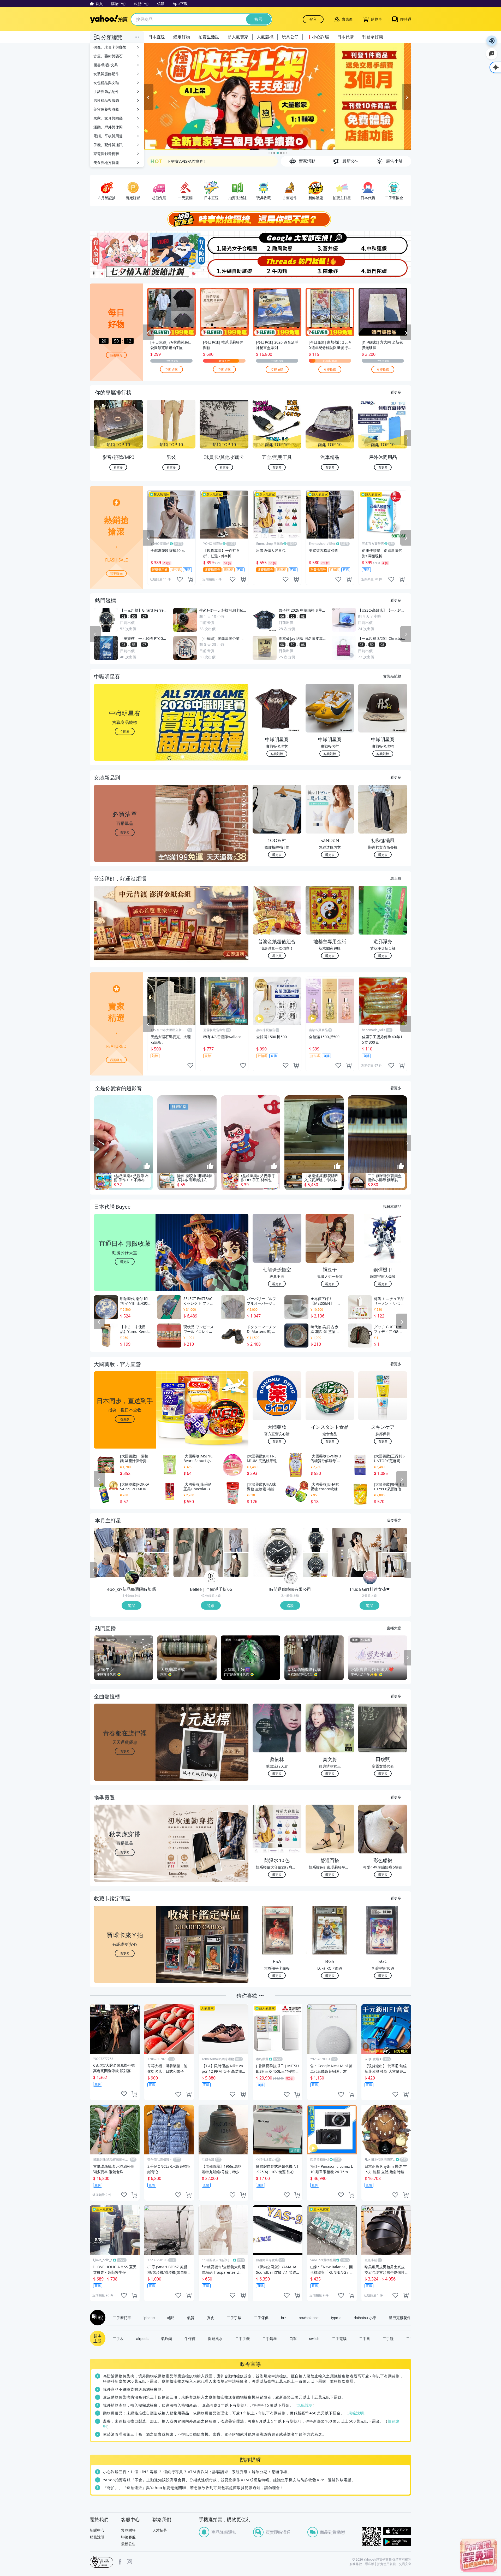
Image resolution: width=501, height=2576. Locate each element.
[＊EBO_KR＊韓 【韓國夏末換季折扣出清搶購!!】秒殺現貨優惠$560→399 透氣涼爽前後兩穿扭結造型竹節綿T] (119, 1552)
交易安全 (405, 2564)
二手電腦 (339, 2338)
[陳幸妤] (331, 267)
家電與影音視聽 (106, 154)
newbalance (309, 2318)
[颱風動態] (277, 243)
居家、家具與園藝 (108, 118)
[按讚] (147, 1166)
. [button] (125, 933)
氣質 (191, 2318)
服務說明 (97, 2537)
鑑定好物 (182, 37)
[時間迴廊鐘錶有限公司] (291, 1578)
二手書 (365, 2338)
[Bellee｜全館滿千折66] (211, 1578)
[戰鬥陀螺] (384, 267)
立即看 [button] (125, 731)
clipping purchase (190, 579)
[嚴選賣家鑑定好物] (278, 97)
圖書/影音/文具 (106, 65)
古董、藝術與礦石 (108, 56)
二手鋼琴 (270, 2338)
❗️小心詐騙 (318, 37)
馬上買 (396, 878)
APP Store (397, 2531)
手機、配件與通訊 (108, 145)
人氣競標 (265, 37)
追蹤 (132, 1605)
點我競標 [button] (277, 754)
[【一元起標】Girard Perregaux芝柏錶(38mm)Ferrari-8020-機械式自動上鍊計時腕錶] (315, 1540)
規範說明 (305, 2405)
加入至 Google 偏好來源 (492, 54)
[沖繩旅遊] (224, 267)
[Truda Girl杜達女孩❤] (370, 1578)
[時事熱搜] (250, 219)
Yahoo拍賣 (109, 19)
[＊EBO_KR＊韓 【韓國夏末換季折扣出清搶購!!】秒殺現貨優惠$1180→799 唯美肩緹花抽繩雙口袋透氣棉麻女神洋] (157, 1565)
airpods (142, 2338)
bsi (102, 2562)
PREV (93, 438)
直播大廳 (394, 1628)
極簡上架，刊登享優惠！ (187, 163)
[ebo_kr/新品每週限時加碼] (132, 1578)
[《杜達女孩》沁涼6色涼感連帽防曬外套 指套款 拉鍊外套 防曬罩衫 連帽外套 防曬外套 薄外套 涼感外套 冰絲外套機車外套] (395, 1565)
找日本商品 (392, 1206)
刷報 (97, 2318)
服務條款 (356, 2564)
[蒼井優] (331, 243)
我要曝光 (116, 355)
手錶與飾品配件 (106, 91)
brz (284, 2318)
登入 (313, 19)
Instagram (129, 2562)
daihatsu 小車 (365, 2318)
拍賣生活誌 (209, 37)
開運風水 (215, 2338)
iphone (149, 2318)
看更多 (396, 392)
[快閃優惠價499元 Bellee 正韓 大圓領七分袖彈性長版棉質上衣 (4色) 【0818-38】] (236, 1540)
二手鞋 (388, 2338)
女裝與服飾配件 (106, 74)
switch (314, 2338)
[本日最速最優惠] (479, 2555)
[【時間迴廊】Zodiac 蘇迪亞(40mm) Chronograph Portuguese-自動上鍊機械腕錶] (315, 1565)
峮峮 (171, 2318)
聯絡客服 (128, 2537)
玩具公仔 (290, 37)
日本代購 (345, 37)
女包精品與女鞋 (106, 83)
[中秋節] (384, 243)
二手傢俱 (261, 2318)
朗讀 (492, 41)
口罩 (293, 2338)
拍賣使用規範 (386, 2564)
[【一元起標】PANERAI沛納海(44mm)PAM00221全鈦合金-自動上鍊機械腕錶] (277, 1552)
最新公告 (128, 2544)
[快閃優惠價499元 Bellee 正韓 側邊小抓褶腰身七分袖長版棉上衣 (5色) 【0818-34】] (198, 1552)
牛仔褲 (190, 2338)
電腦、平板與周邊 (108, 136)
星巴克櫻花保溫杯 (403, 2318)
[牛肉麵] (277, 267)
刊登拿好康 (373, 37)
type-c (336, 2318)
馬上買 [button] (277, 956)
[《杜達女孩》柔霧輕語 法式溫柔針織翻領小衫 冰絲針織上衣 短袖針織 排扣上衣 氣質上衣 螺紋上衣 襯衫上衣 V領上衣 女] (357, 1552)
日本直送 (157, 37)
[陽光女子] (224, 243)
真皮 (211, 2318)
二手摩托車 (122, 2318)
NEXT (408, 438)
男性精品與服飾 (106, 100)
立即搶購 (171, 369)
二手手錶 (234, 2318)
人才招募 (160, 2530)
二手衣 (118, 2338)
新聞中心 (97, 2530)
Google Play (397, 2542)
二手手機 (242, 2338)
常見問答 (128, 2530)
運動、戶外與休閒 (108, 127)
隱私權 (369, 2564)
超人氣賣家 (238, 37)
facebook (120, 2562)
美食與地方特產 (106, 163)
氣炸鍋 (166, 2338)
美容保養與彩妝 (106, 109)
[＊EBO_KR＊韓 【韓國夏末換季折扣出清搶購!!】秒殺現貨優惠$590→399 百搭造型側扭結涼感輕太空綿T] (157, 1540)
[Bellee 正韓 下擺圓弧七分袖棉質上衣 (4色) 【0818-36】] (236, 1565)
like (180, 579)
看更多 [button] (125, 832)
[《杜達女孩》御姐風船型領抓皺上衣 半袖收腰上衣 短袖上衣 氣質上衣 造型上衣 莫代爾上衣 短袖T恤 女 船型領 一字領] (395, 1540)
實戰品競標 (392, 676)
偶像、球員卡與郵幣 (110, 47)
